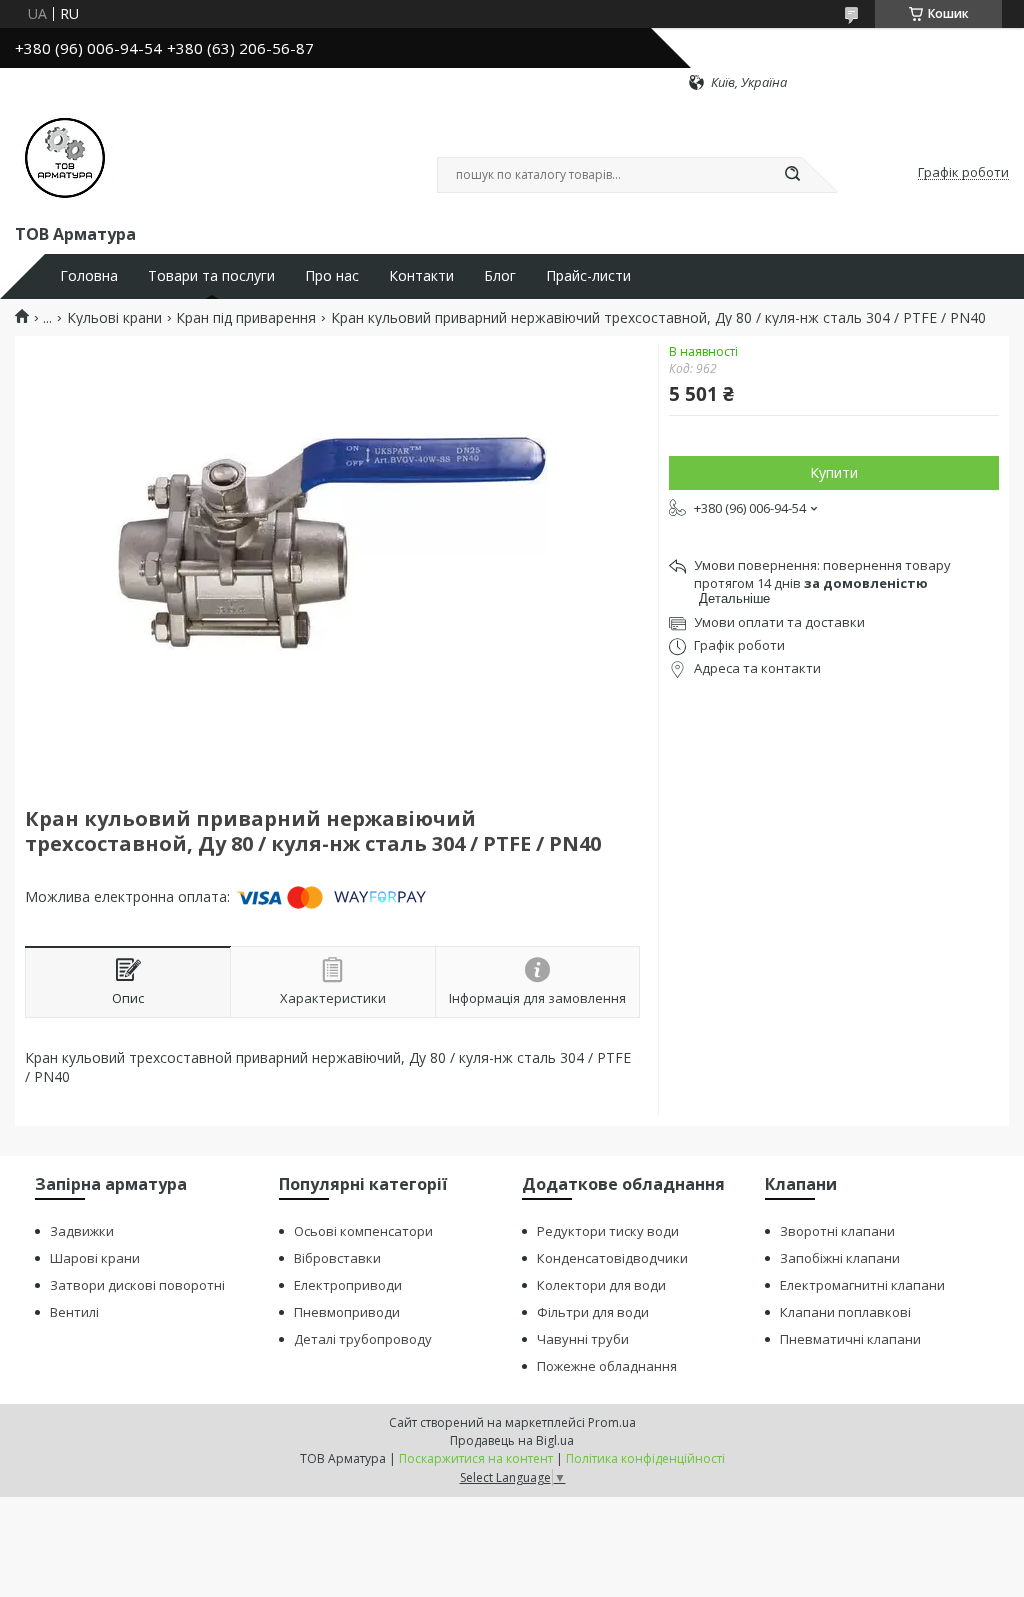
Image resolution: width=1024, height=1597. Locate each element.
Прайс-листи (588, 276)
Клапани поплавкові (845, 1312)
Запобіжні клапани (840, 1258)
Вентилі (74, 1312)
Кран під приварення (246, 318)
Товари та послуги (211, 276)
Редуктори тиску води (608, 1231)
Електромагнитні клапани (862, 1285)
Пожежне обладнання (607, 1366)
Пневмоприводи (347, 1312)
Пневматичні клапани (850, 1339)
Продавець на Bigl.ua (512, 1440)
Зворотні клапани (837, 1231)
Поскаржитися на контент (476, 1458)
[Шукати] (792, 175)
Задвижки (82, 1231)
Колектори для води (601, 1285)
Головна (89, 276)
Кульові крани (114, 318)
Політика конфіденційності (645, 1458)
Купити (834, 472)
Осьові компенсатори (363, 1231)
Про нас (332, 276)
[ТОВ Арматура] (65, 156)
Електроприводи (348, 1285)
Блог (500, 276)
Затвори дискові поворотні (137, 1285)
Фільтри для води (593, 1312)
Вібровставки (337, 1258)
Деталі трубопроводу (363, 1339)
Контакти (421, 276)
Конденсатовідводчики (612, 1258)
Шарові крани (95, 1258)
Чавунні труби (583, 1339)
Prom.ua (612, 1422)
